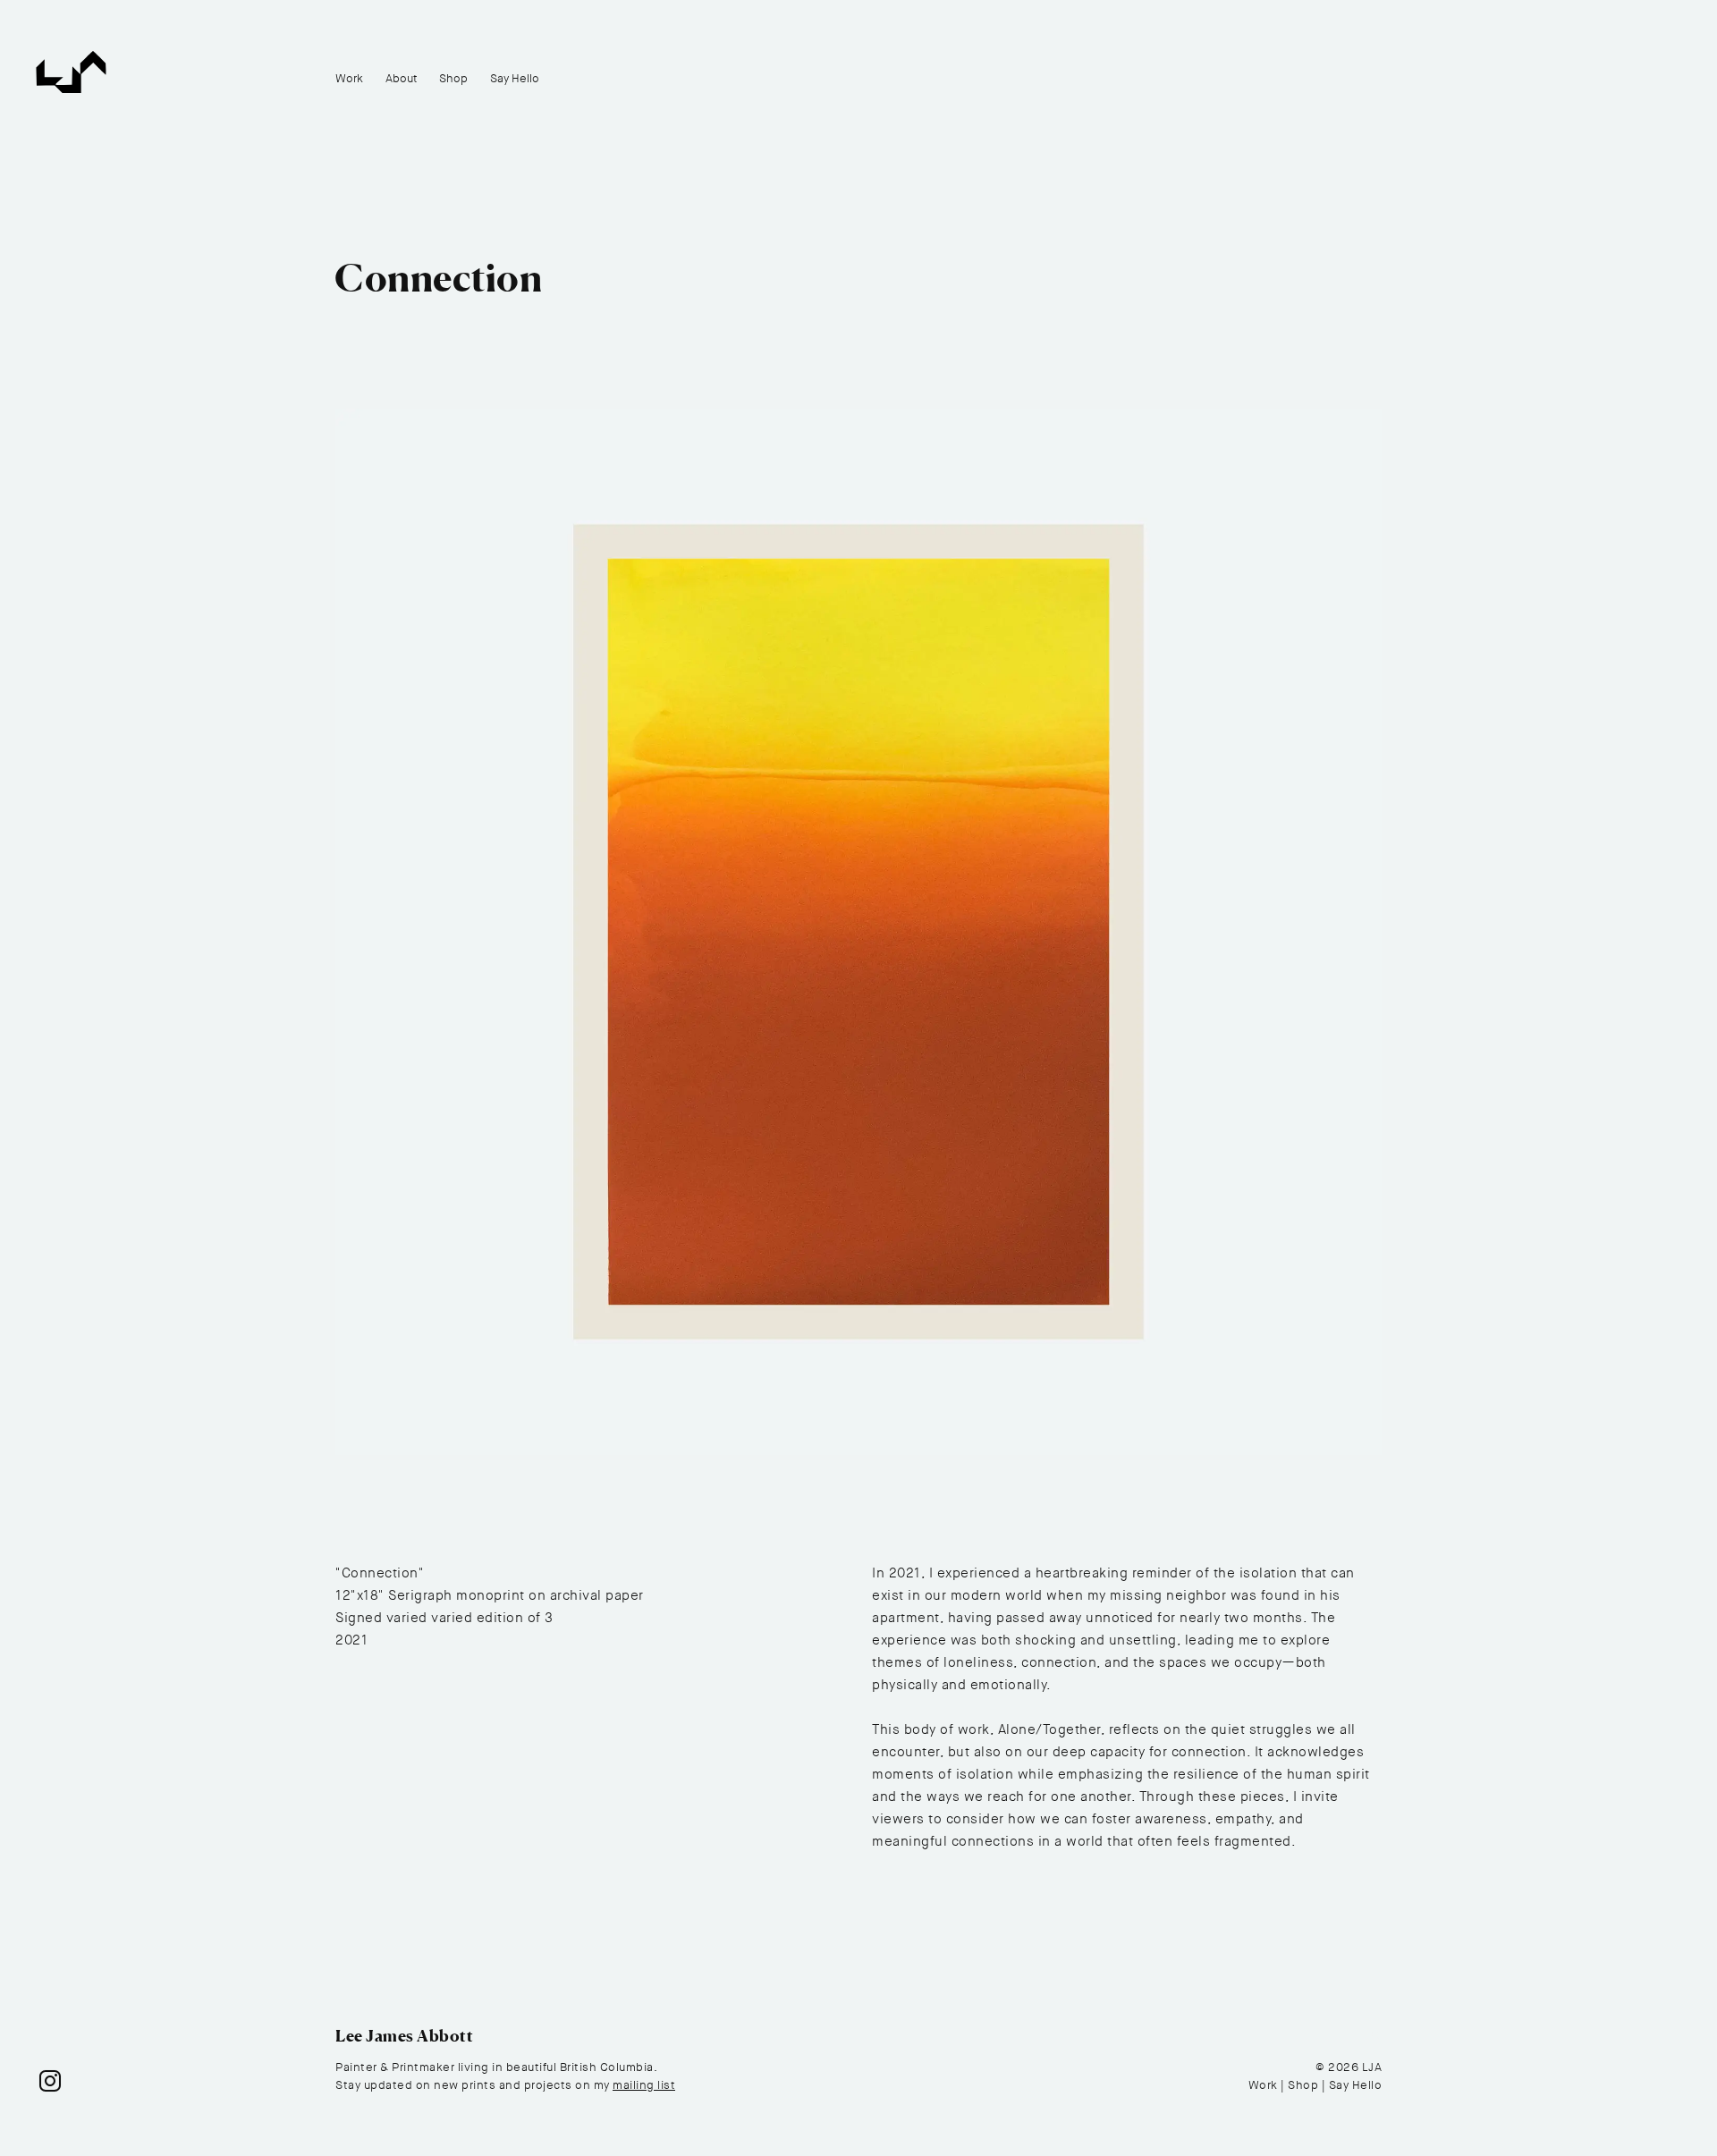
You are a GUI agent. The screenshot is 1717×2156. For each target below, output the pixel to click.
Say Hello (515, 78)
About (402, 78)
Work (349, 78)
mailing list (644, 2085)
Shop (453, 78)
